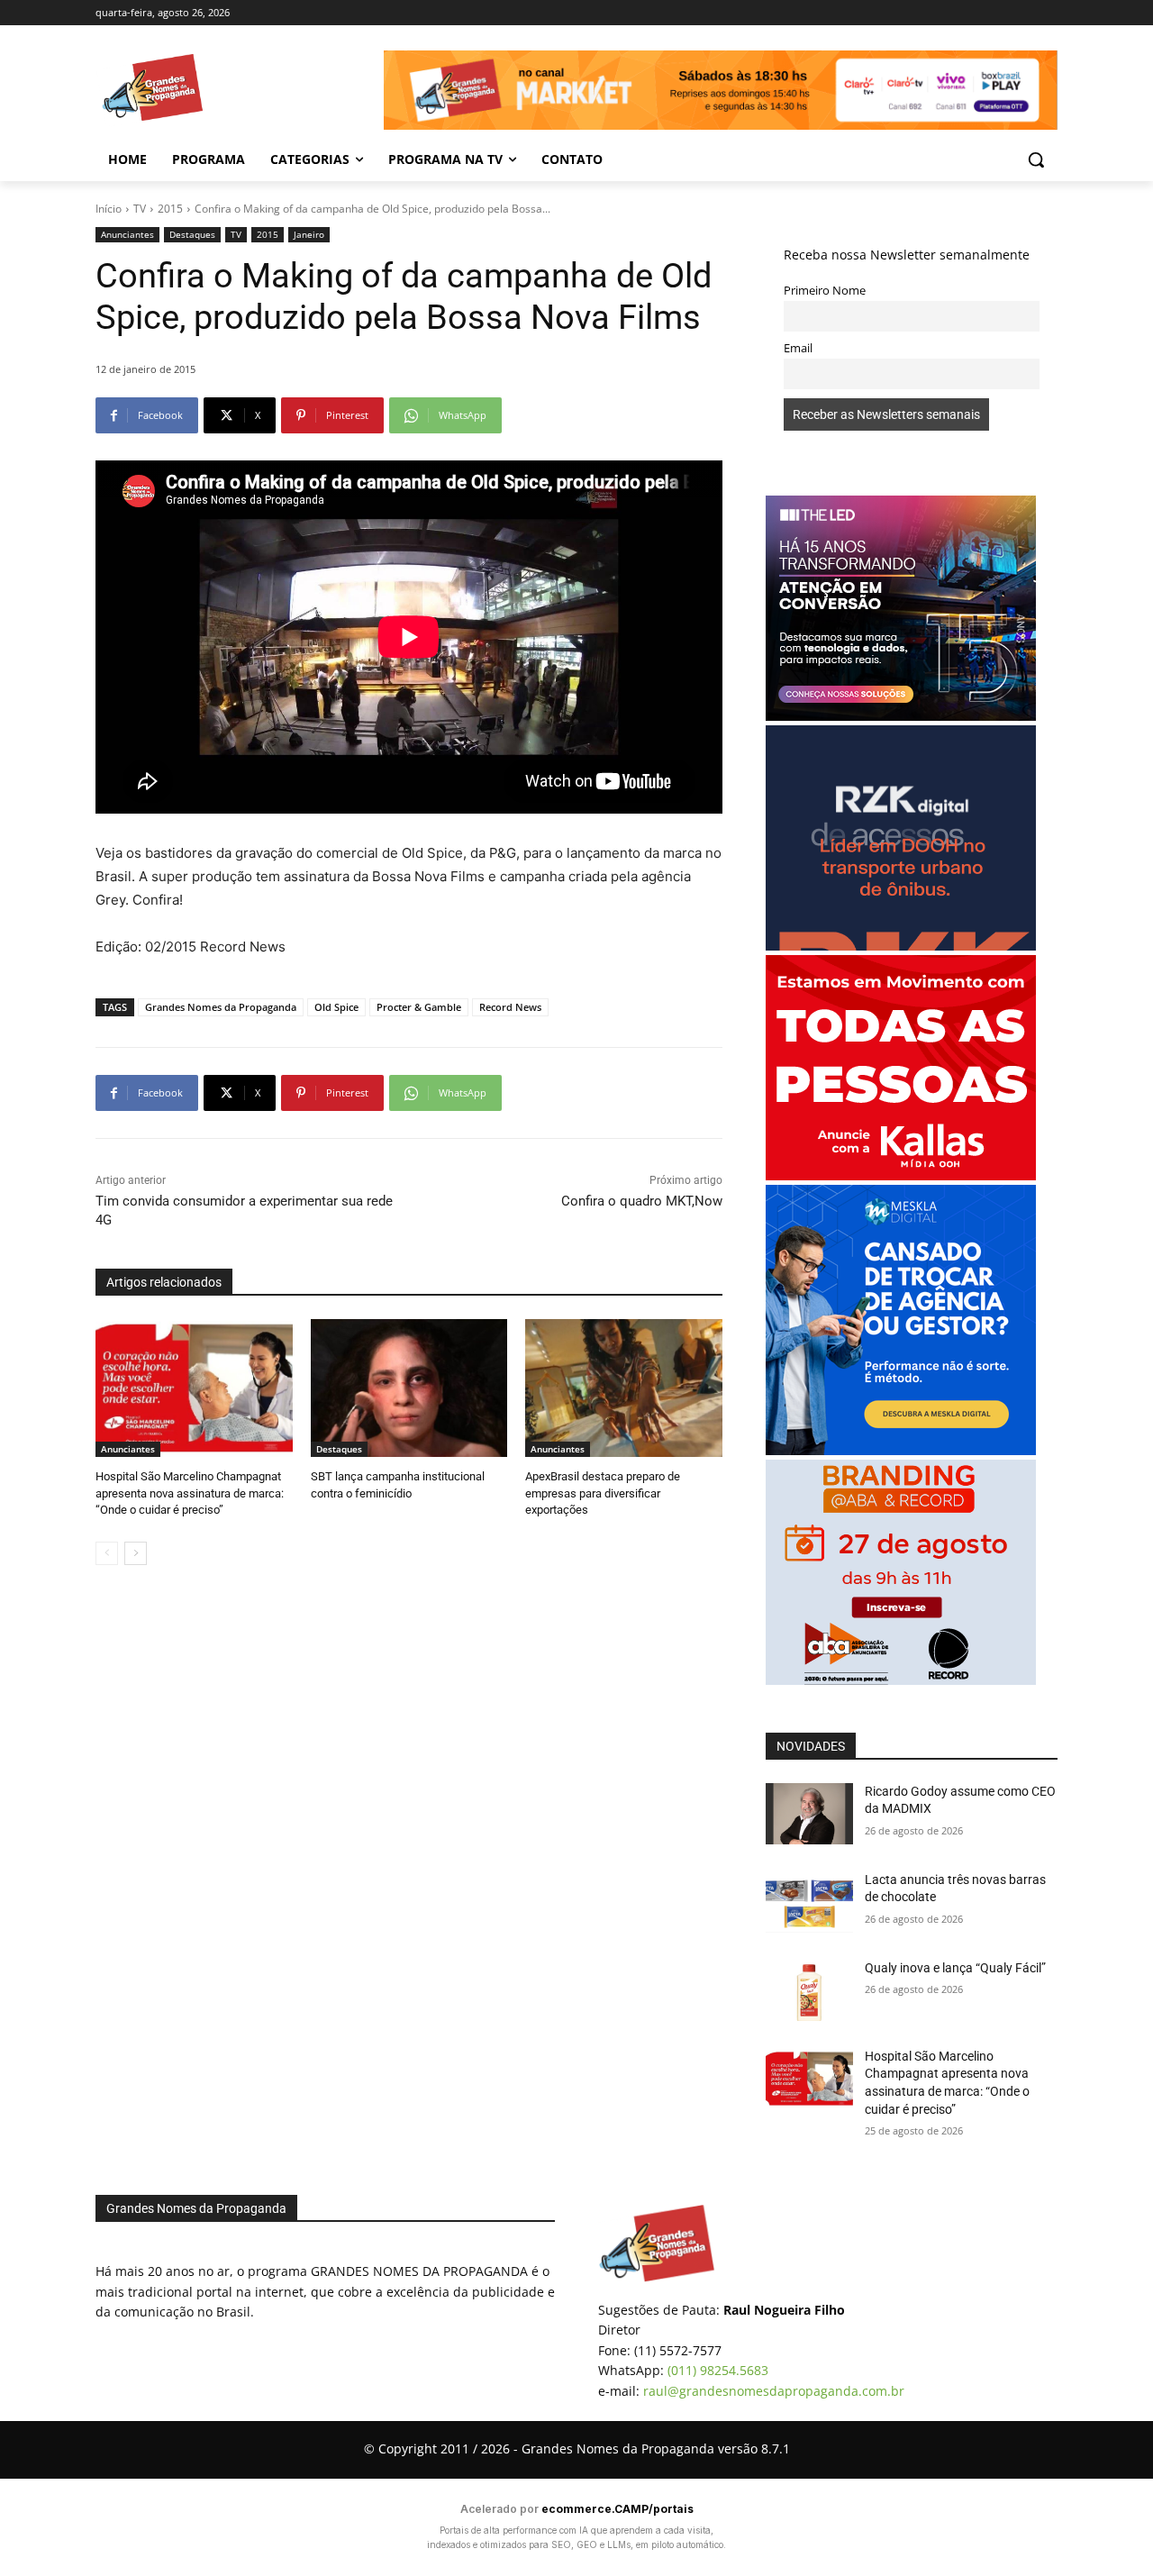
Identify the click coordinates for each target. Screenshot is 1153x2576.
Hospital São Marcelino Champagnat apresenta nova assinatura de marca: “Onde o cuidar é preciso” (190, 1493)
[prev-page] (107, 1553)
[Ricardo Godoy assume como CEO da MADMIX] (809, 1814)
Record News (510, 1007)
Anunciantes (127, 234)
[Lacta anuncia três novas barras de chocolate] (809, 1902)
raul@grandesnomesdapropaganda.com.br (774, 2391)
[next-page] (136, 1553)
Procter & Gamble (419, 1007)
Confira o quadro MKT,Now (642, 1201)
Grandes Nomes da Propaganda (221, 1007)
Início (109, 209)
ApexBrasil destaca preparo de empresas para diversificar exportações (603, 1493)
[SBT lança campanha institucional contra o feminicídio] (409, 1388)
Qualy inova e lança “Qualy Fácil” (955, 1968)
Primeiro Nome (825, 291)
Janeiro (309, 234)
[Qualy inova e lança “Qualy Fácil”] (809, 1990)
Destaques (192, 234)
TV (140, 209)
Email (798, 348)
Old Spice (336, 1007)
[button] (1036, 159)
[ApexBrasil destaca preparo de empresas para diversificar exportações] (624, 1388)
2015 (170, 209)
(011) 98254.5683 (718, 2370)
